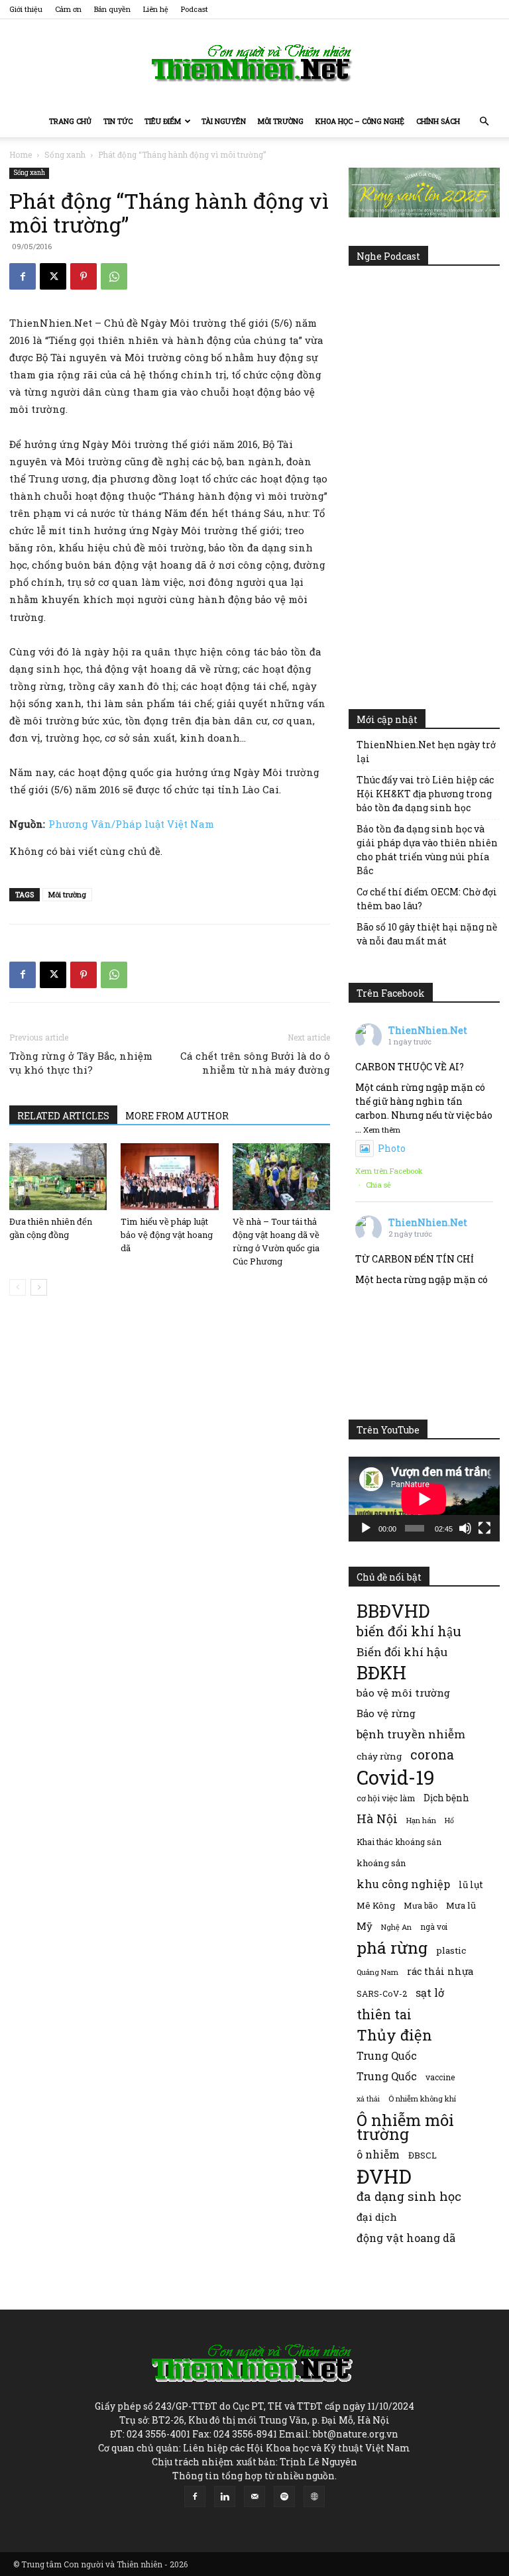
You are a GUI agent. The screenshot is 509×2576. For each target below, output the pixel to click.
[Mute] (465, 1528)
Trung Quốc (387, 2076)
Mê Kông (376, 1905)
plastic (451, 1950)
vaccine (440, 2077)
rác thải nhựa (440, 1971)
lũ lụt (471, 1884)
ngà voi (434, 1927)
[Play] (366, 1528)
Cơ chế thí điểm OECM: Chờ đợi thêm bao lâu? (427, 899)
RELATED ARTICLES (63, 1116)
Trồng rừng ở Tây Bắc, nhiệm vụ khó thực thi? (81, 1063)
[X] (53, 276)
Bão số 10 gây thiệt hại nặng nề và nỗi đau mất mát (427, 934)
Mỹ (365, 1926)
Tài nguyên (224, 121)
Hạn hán (421, 1820)
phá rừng (392, 1947)
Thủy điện (394, 2035)
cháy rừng (379, 1756)
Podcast (195, 9)
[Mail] (254, 2496)
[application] (424, 1499)
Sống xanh (65, 154)
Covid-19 (396, 1777)
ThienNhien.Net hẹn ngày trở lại (426, 752)
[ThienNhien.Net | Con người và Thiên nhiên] (254, 63)
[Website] (314, 2496)
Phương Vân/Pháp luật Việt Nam (131, 824)
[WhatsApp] (114, 276)
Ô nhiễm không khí (422, 2099)
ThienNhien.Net (428, 1030)
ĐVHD (384, 2176)
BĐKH (381, 1672)
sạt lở (430, 1992)
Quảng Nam (377, 1972)
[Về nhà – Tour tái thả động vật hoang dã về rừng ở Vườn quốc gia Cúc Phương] (281, 1177)
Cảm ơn (68, 9)
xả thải (368, 2099)
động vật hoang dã (406, 2238)
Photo (392, 1148)
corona (432, 1755)
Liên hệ (156, 9)
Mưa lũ (461, 1905)
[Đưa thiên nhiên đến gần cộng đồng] (58, 1177)
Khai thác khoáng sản (399, 1842)
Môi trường (281, 121)
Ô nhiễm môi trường (405, 2127)
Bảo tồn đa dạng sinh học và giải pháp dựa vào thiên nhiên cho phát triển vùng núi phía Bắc (427, 850)
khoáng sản (381, 1863)
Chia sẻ (378, 1185)
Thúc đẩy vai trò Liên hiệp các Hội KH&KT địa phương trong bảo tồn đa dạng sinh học (425, 794)
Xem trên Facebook (389, 1171)
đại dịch (377, 2217)
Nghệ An (396, 1927)
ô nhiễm (378, 2154)
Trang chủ (70, 121)
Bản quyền (112, 9)
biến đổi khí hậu (409, 1631)
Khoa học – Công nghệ (360, 121)
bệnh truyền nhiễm (411, 1734)
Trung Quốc (387, 2055)
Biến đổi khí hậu (402, 1652)
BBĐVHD (393, 1611)
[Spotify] (284, 2496)
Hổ (449, 1820)
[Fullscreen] (484, 1528)
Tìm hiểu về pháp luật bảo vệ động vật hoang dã (167, 1235)
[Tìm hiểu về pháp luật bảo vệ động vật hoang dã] (169, 1177)
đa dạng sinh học (409, 2197)
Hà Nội (377, 1819)
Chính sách (438, 121)
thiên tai (384, 2014)
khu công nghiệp (403, 1884)
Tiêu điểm (163, 121)
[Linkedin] (225, 2496)
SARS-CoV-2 (382, 1993)
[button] (484, 122)
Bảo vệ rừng (386, 1713)
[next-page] (39, 1287)
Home (21, 154)
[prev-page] (18, 1287)
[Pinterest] (84, 276)
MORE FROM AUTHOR (177, 1116)
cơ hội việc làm (386, 1798)
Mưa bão (421, 1905)
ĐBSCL (423, 2155)
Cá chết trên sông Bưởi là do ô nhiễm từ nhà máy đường (255, 1063)
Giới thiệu (26, 9)
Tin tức (118, 121)
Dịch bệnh (446, 1798)
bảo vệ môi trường (403, 1693)
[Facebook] (23, 276)
